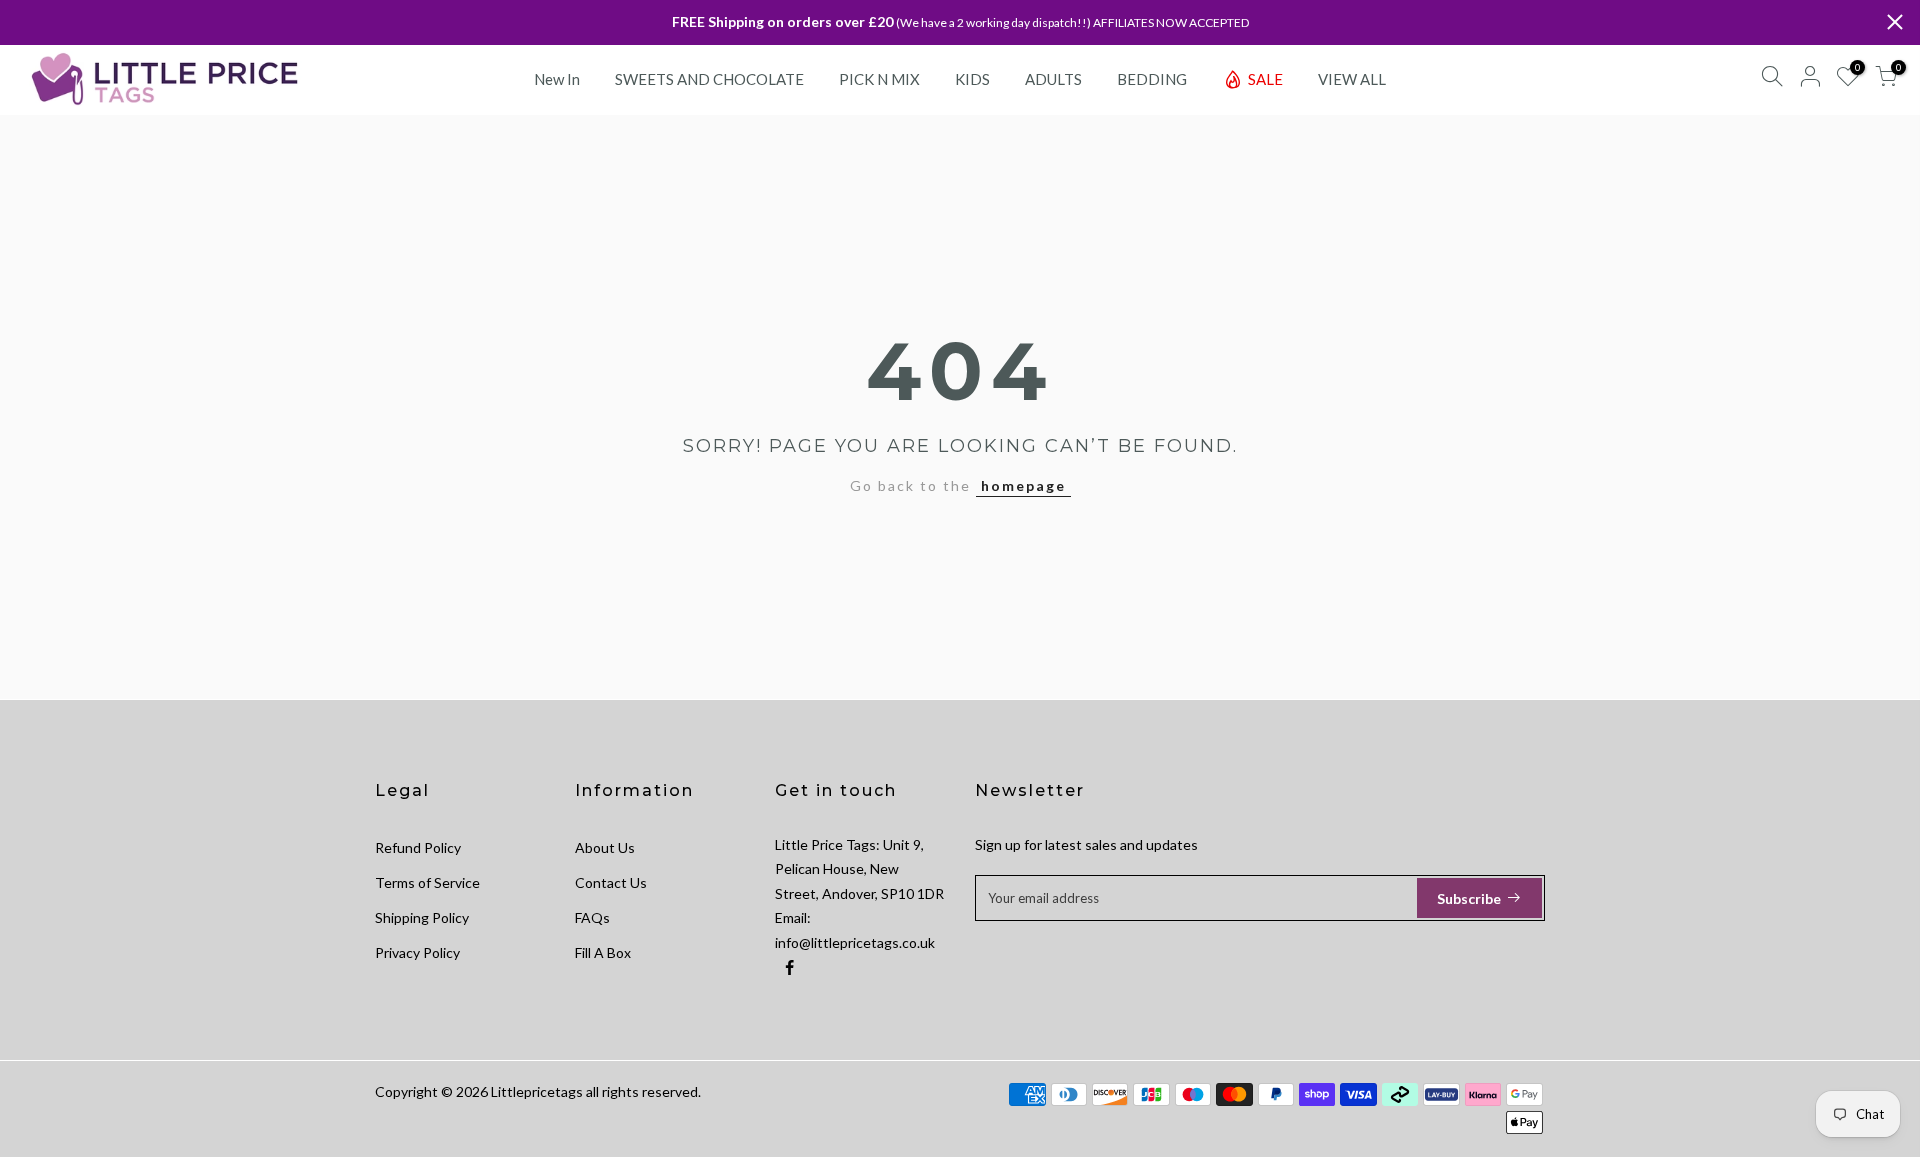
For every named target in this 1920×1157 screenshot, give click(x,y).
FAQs (592, 917)
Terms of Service (427, 882)
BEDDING (1152, 79)
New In (557, 79)
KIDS (972, 79)
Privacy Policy (417, 952)
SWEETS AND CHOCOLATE (709, 79)
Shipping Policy (422, 917)
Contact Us (611, 882)
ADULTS (1053, 79)
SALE (1265, 79)
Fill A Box (603, 952)
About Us (605, 847)
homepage (1023, 485)
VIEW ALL (1352, 79)
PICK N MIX (879, 79)
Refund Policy (418, 847)
